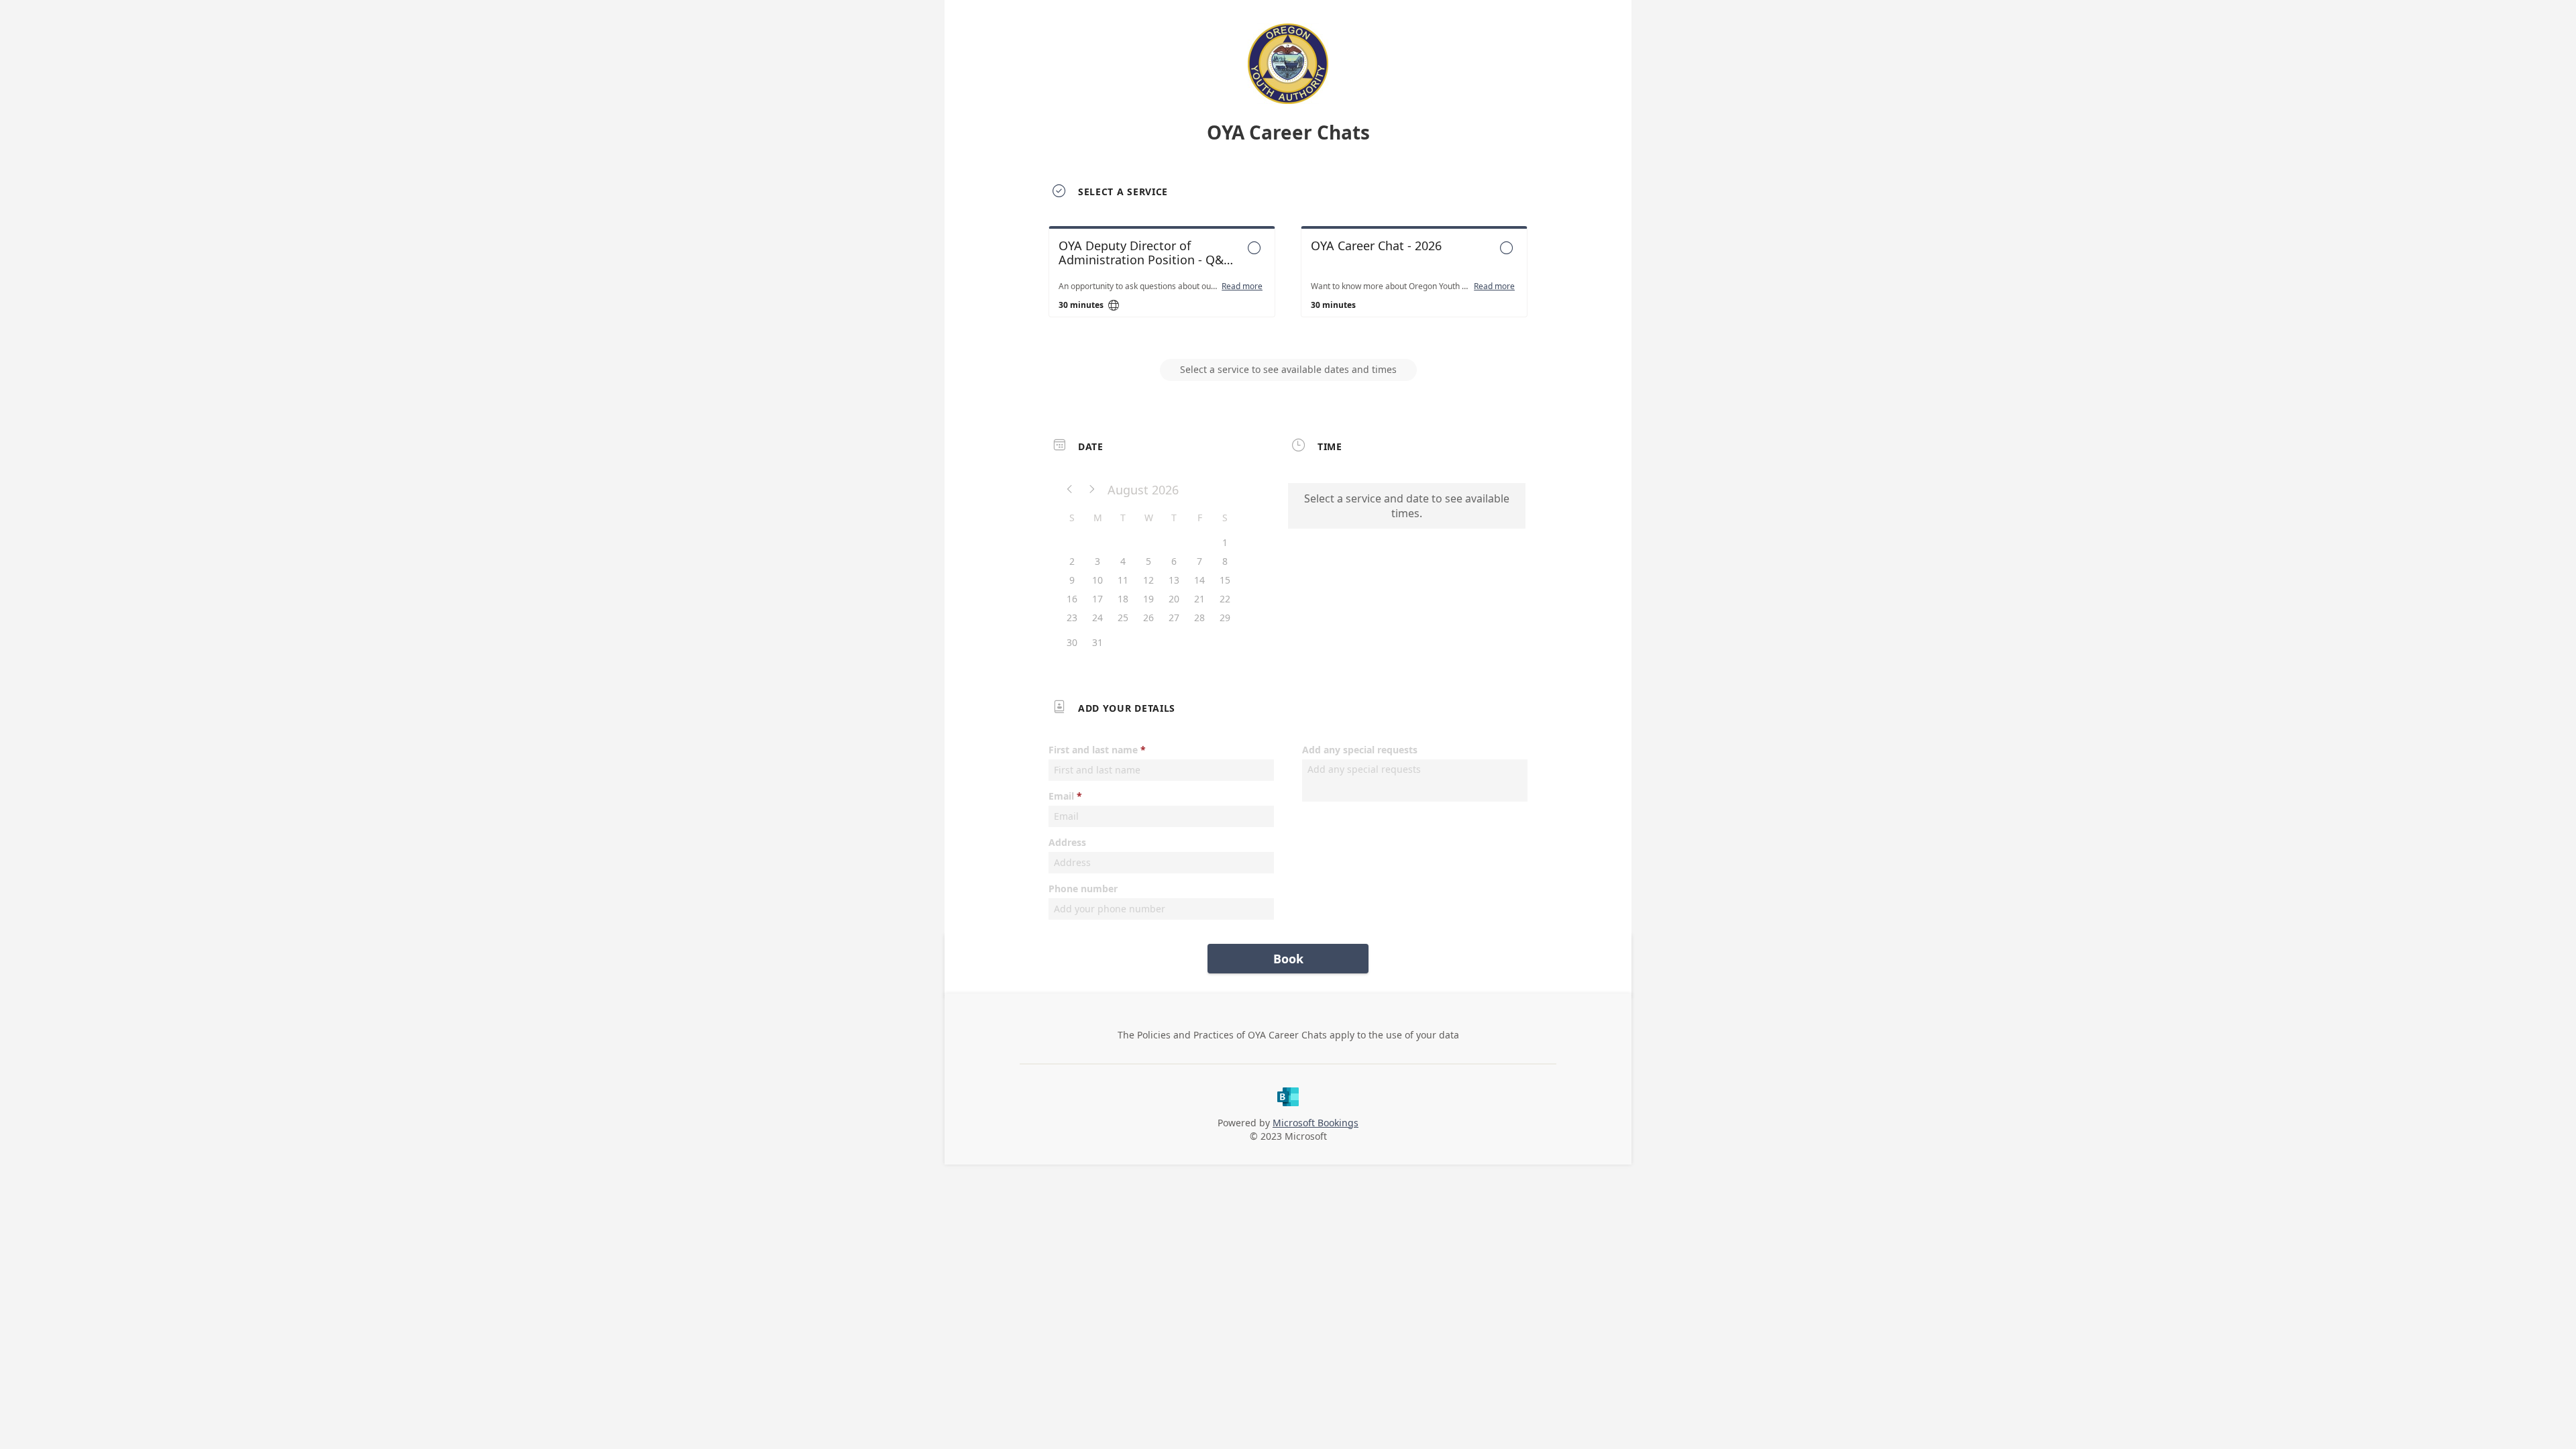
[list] (1288, 284)
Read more (1242, 286)
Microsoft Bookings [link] (1316, 1123)
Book (1288, 959)
